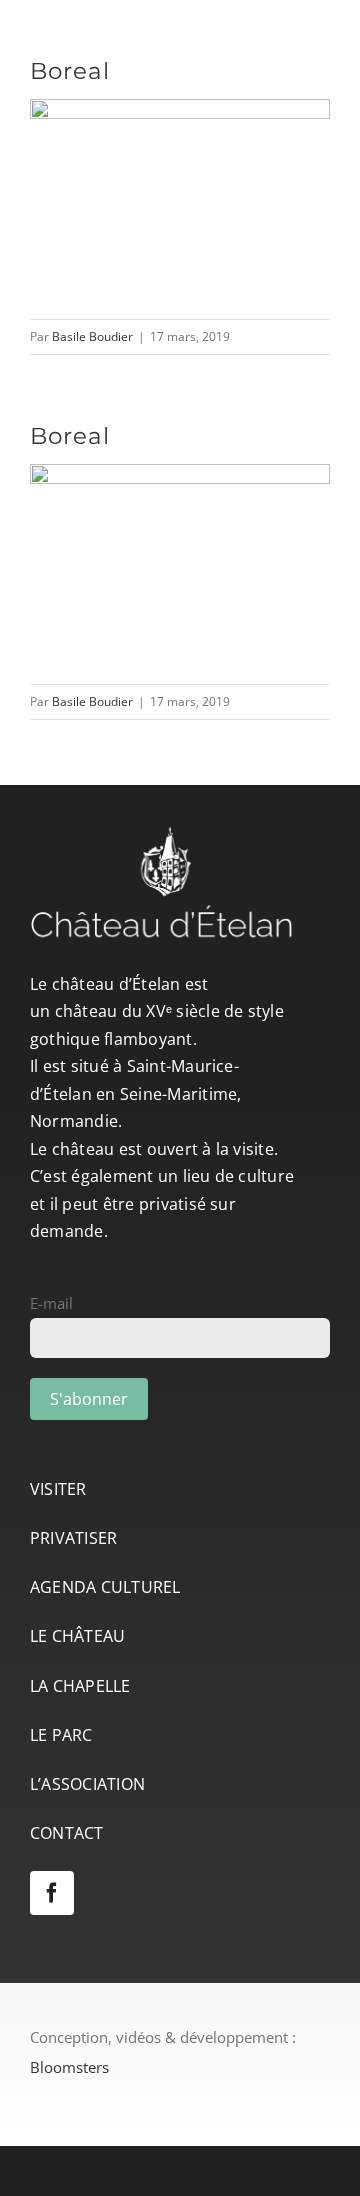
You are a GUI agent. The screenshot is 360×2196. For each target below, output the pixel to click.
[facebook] (52, 1893)
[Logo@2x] (150, 23)
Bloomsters (69, 2067)
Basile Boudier (92, 336)
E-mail (51, 1303)
